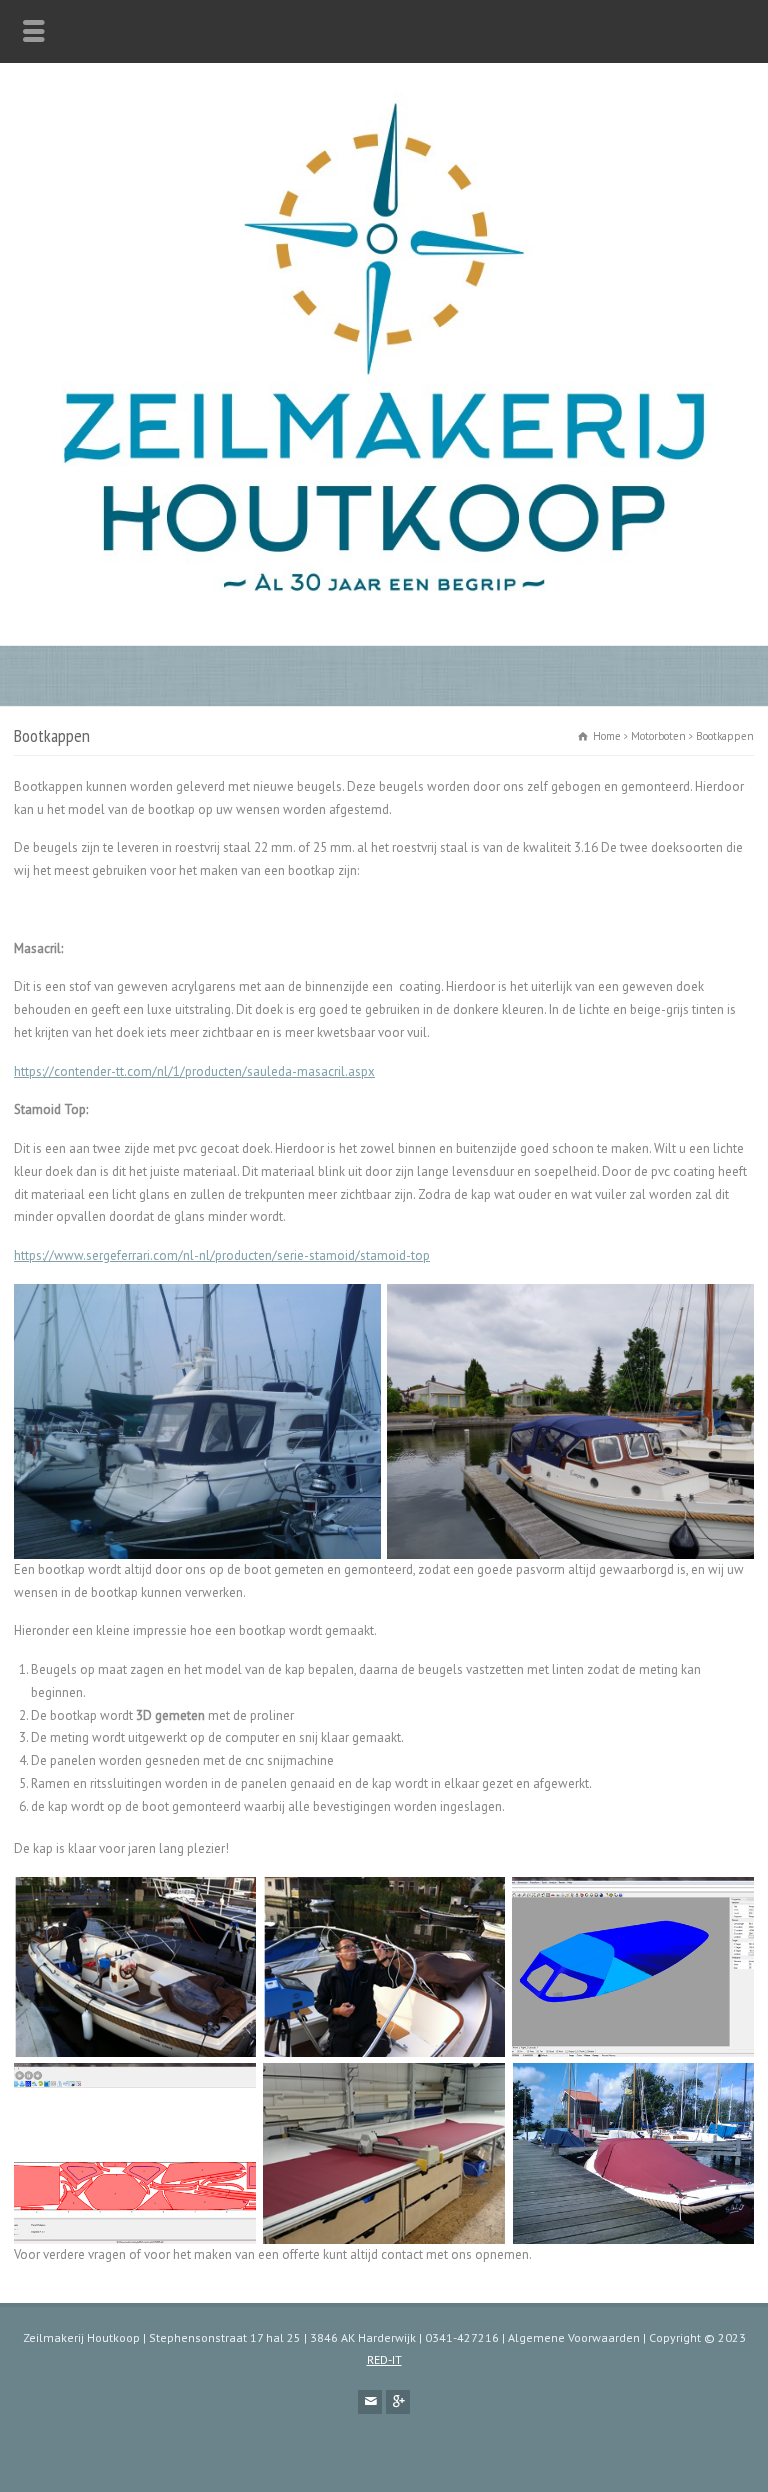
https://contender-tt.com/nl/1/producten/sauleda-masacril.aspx (194, 1071)
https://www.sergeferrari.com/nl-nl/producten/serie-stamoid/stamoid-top (222, 1255)
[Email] (370, 2402)
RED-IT (384, 2359)
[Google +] (398, 2402)
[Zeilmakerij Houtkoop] (384, 602)
